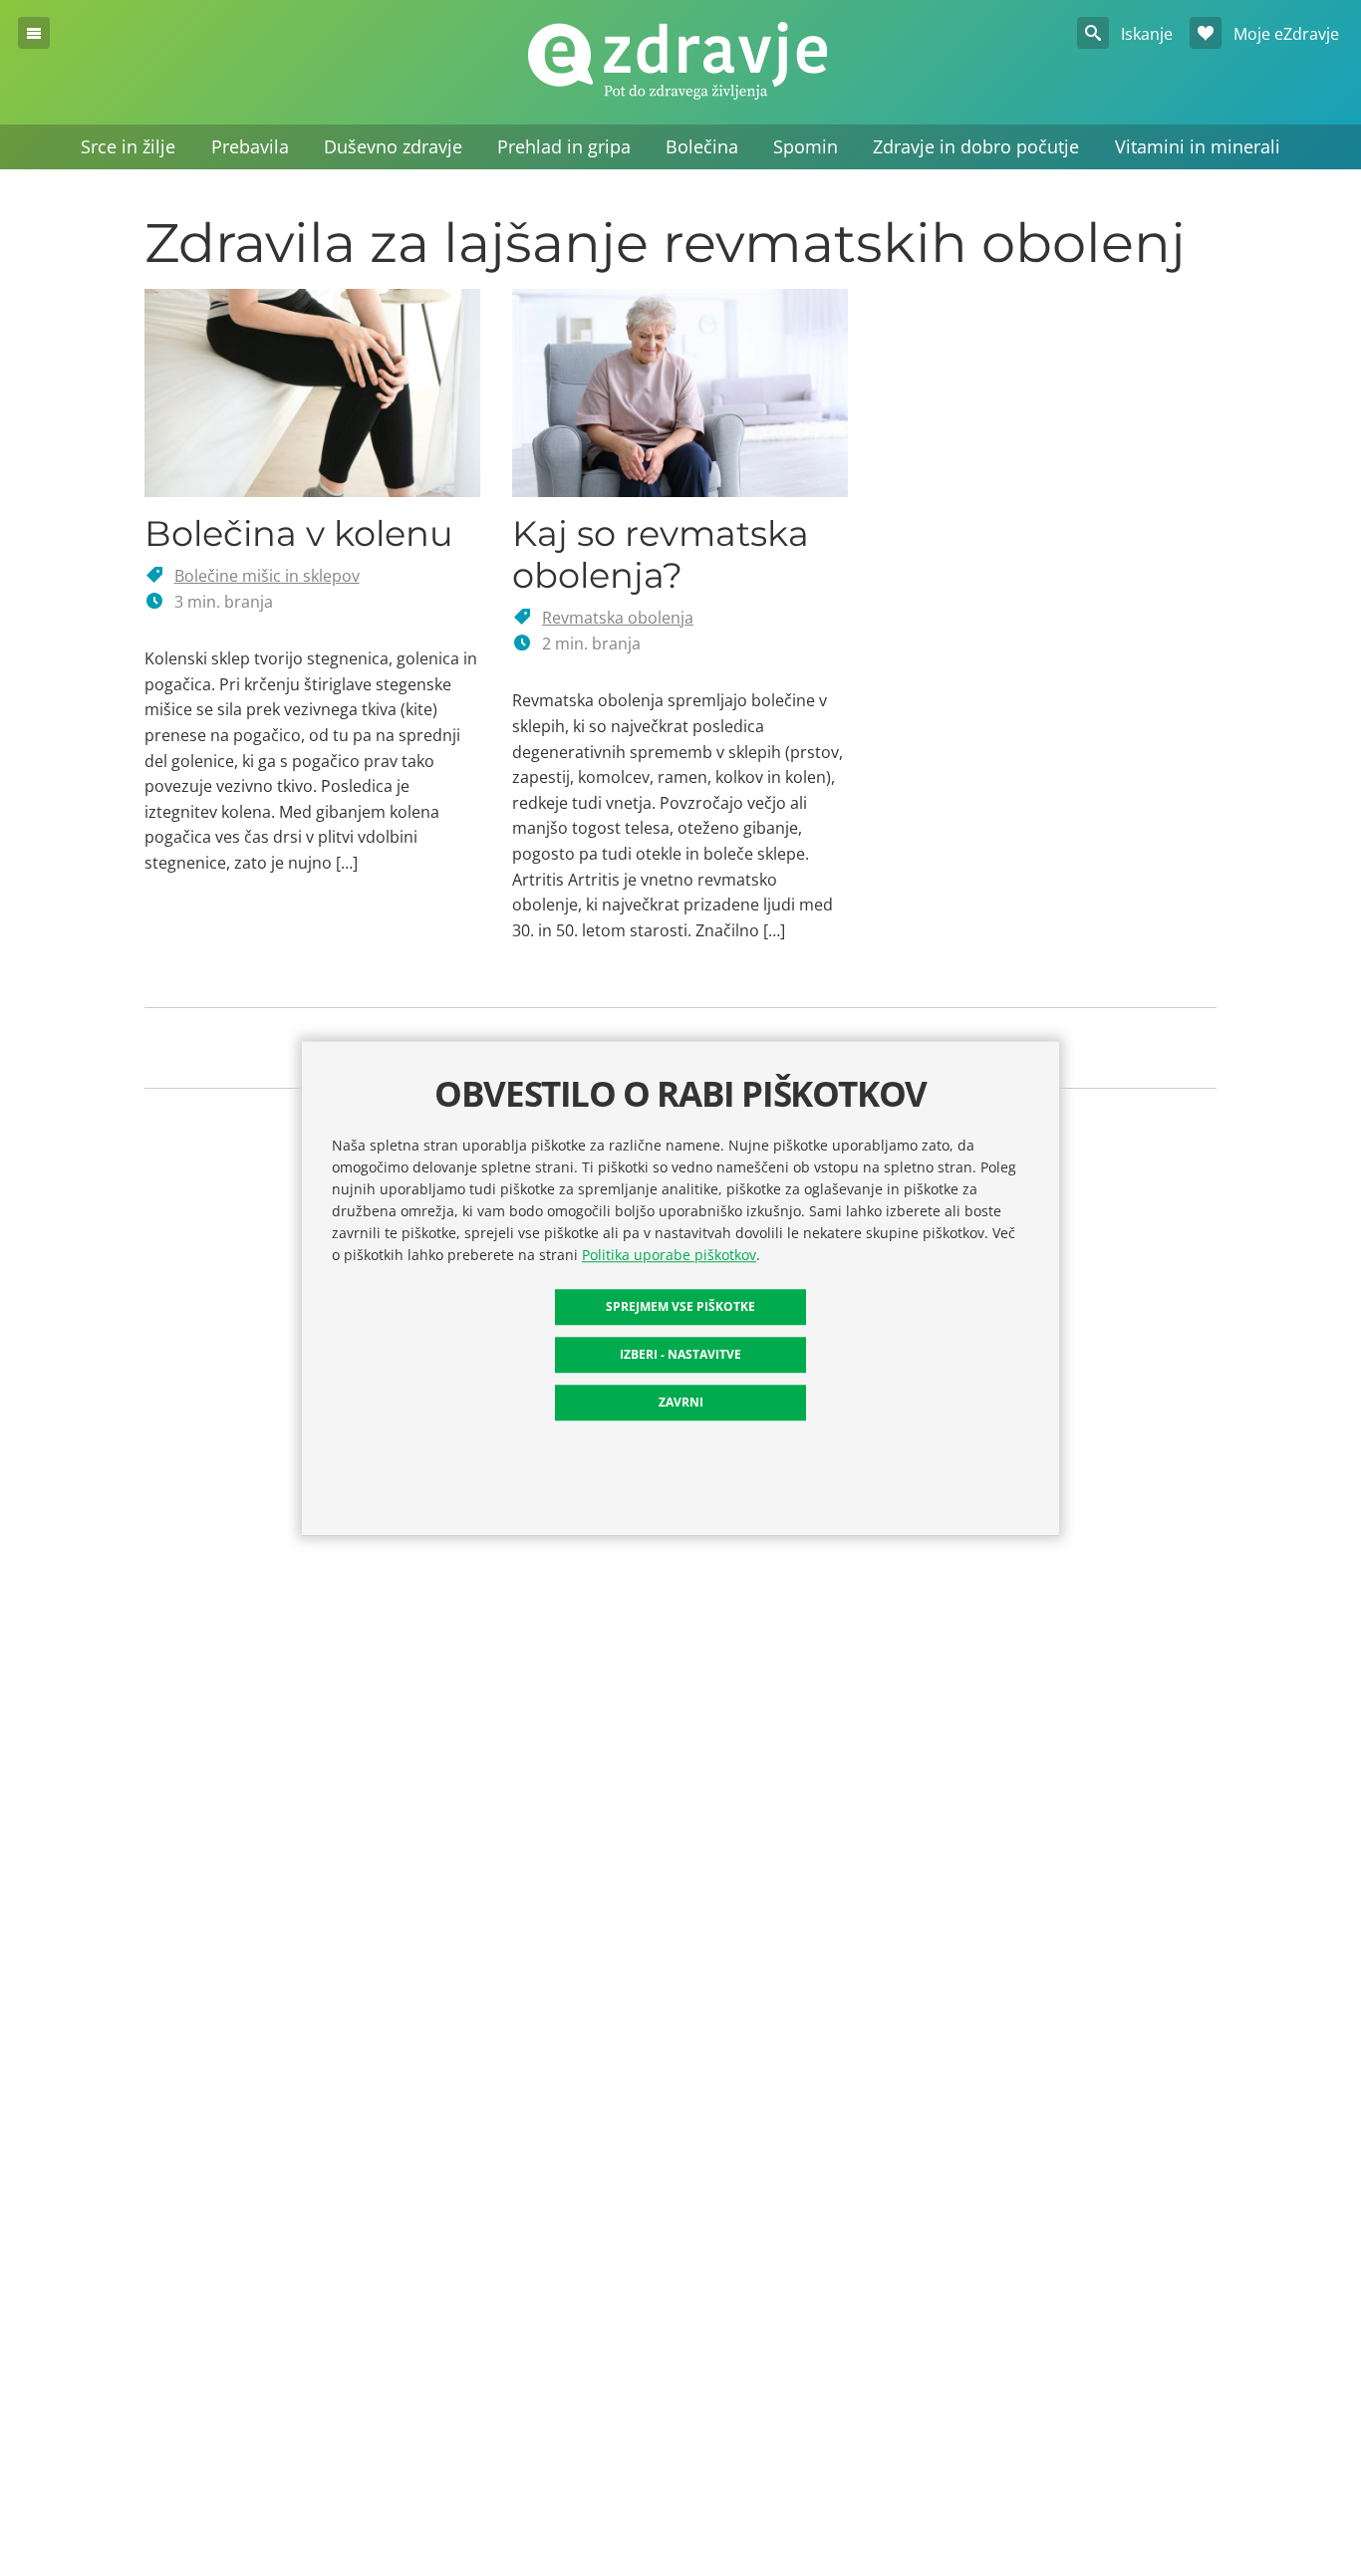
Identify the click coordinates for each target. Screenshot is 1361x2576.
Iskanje (1145, 34)
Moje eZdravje (1284, 34)
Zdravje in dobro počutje (976, 146)
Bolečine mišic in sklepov (267, 576)
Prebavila (250, 146)
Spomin (806, 146)
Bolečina (702, 146)
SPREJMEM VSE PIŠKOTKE (680, 1306)
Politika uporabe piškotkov (669, 1255)
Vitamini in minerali (1198, 146)
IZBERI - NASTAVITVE (680, 1354)
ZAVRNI (681, 1402)
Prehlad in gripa (564, 146)
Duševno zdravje (393, 146)
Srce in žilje (128, 146)
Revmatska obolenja (618, 618)
